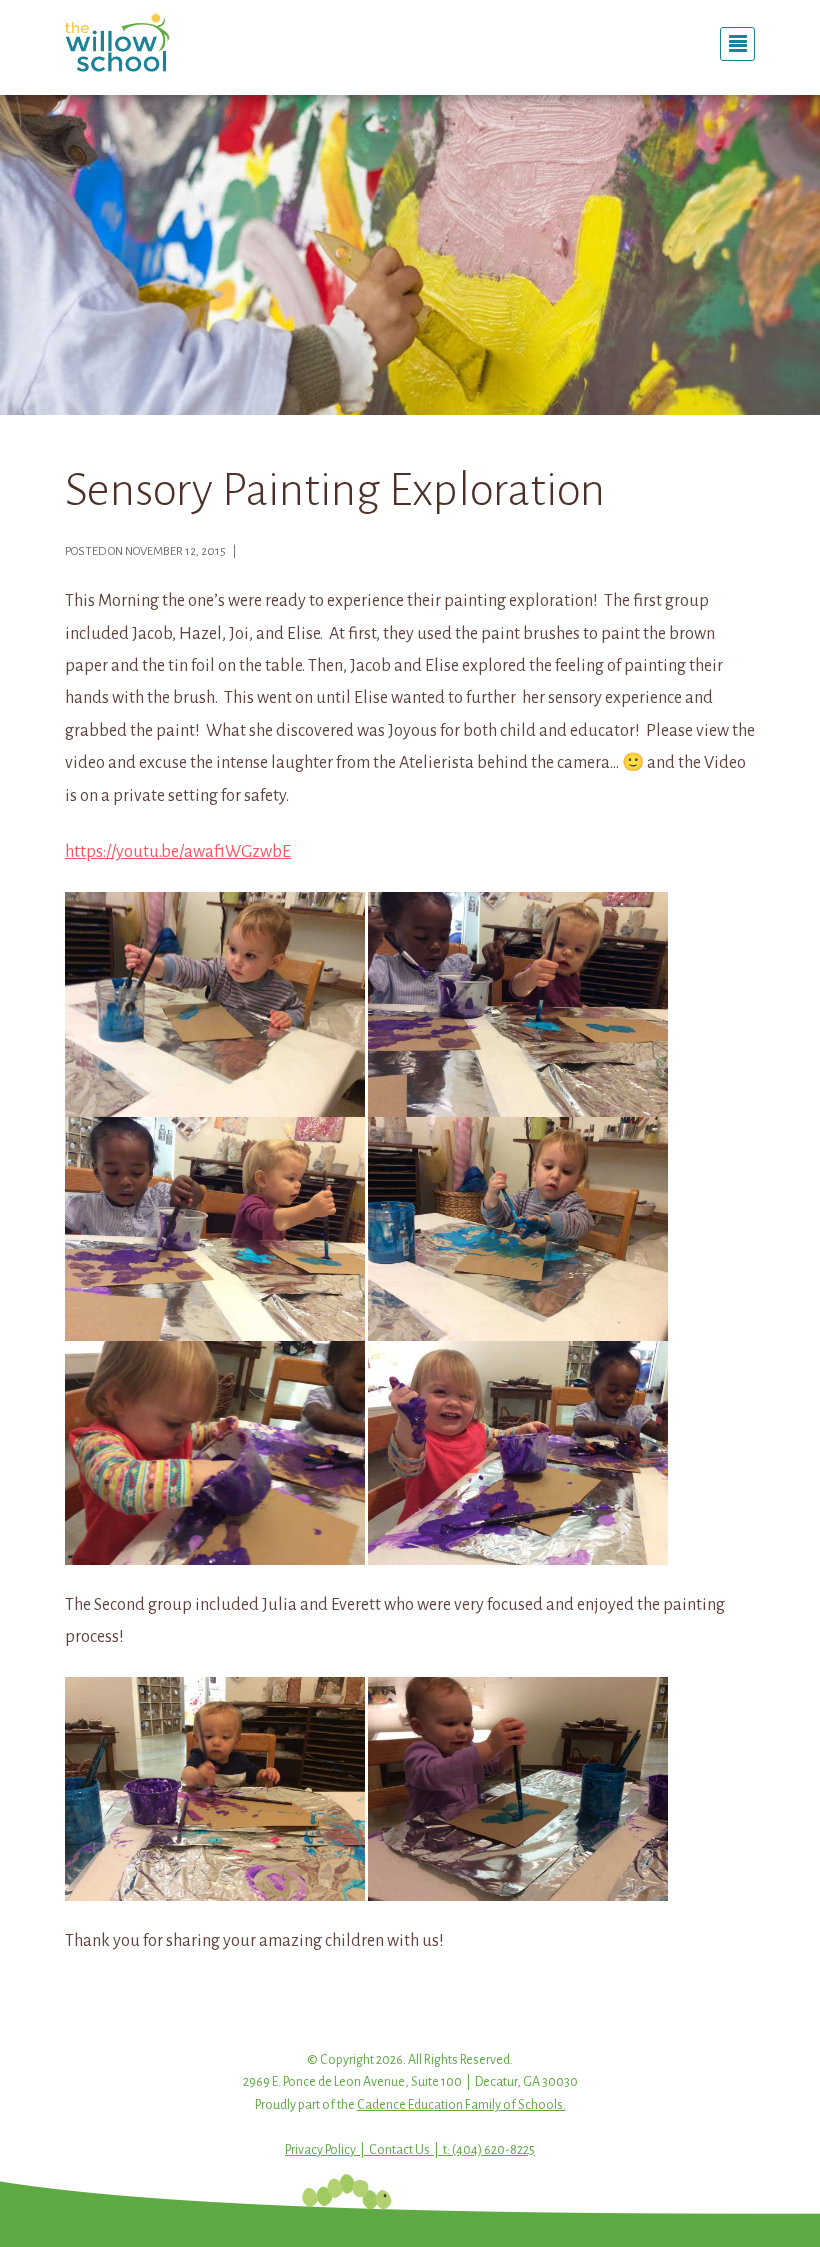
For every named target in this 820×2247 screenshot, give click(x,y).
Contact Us (399, 2150)
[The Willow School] (170, 42)
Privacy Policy (320, 2150)
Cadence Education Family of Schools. (461, 2105)
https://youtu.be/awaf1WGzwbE (178, 852)
